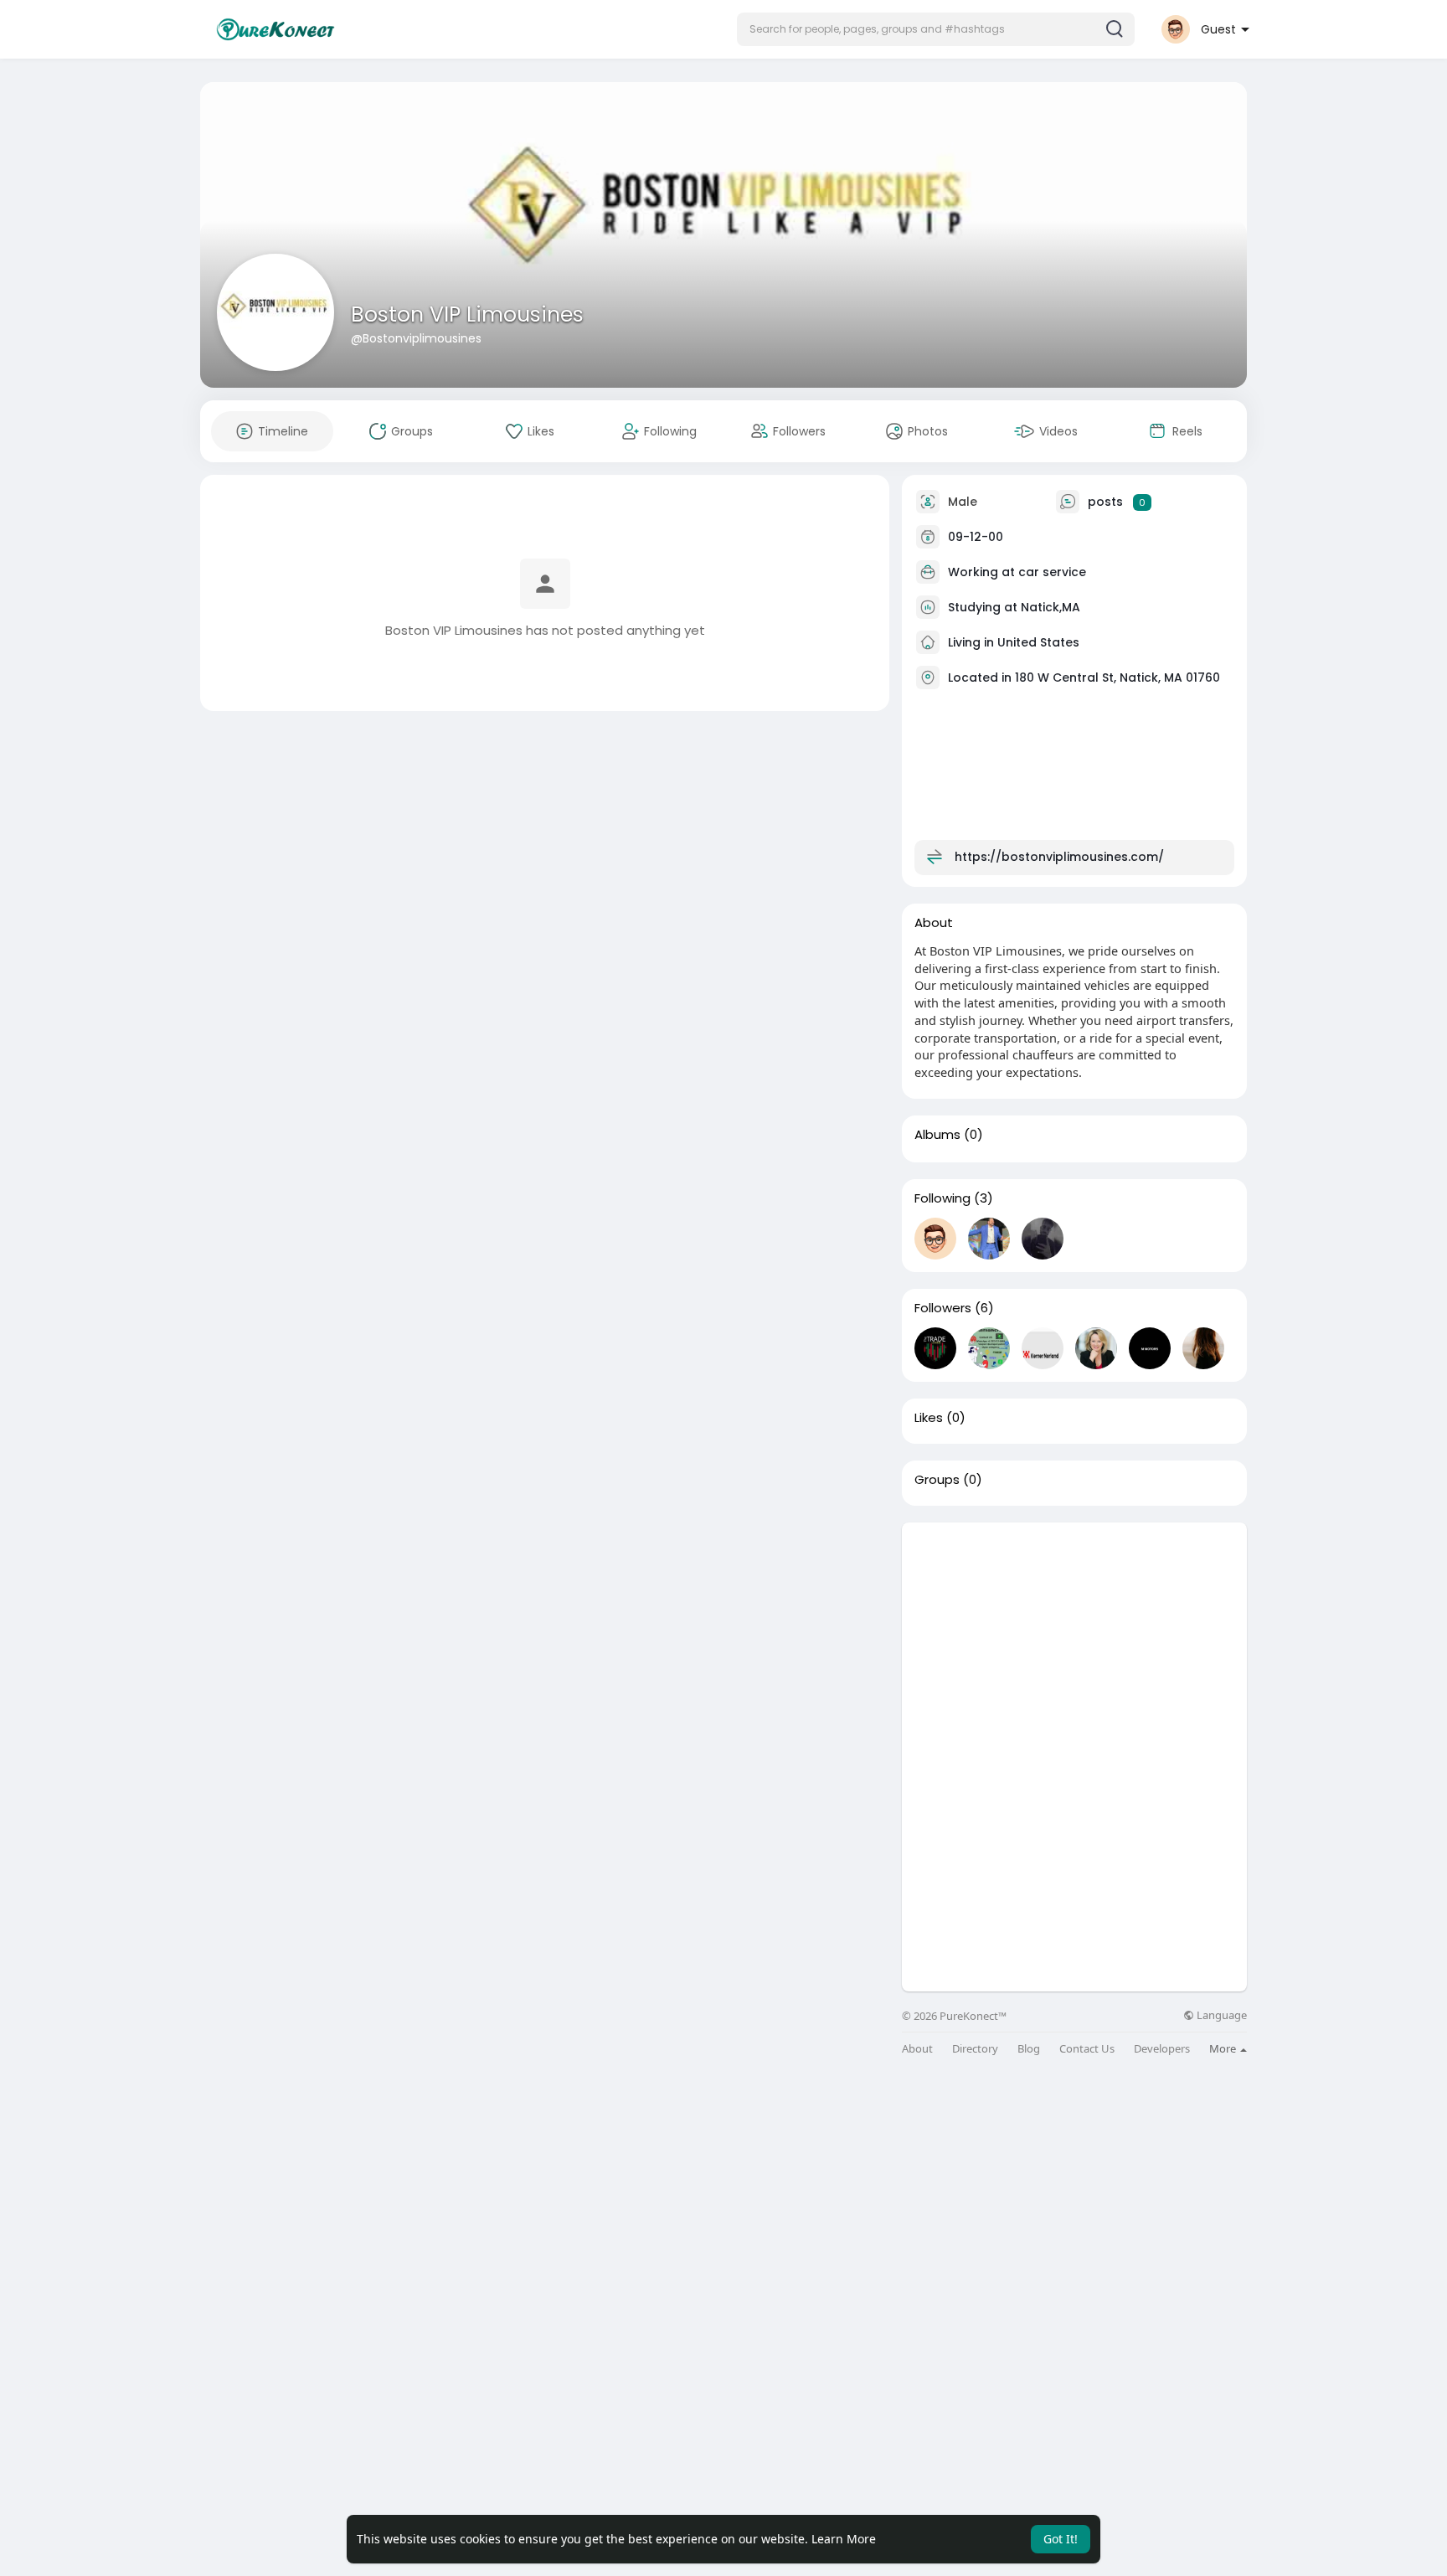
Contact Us (1087, 2049)
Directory (975, 2049)
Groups (937, 1480)
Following (942, 1198)
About (917, 2049)
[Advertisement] (1074, 1640)
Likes (929, 1418)
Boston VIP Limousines (467, 314)
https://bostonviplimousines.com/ (1059, 857)
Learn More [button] (844, 2539)
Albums (937, 1135)
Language (1220, 2015)
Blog (1029, 2049)
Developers (1162, 2049)
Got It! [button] (1061, 2539)
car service (1052, 572)
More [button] (1224, 2048)
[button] (936, 29)
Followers (943, 1308)
